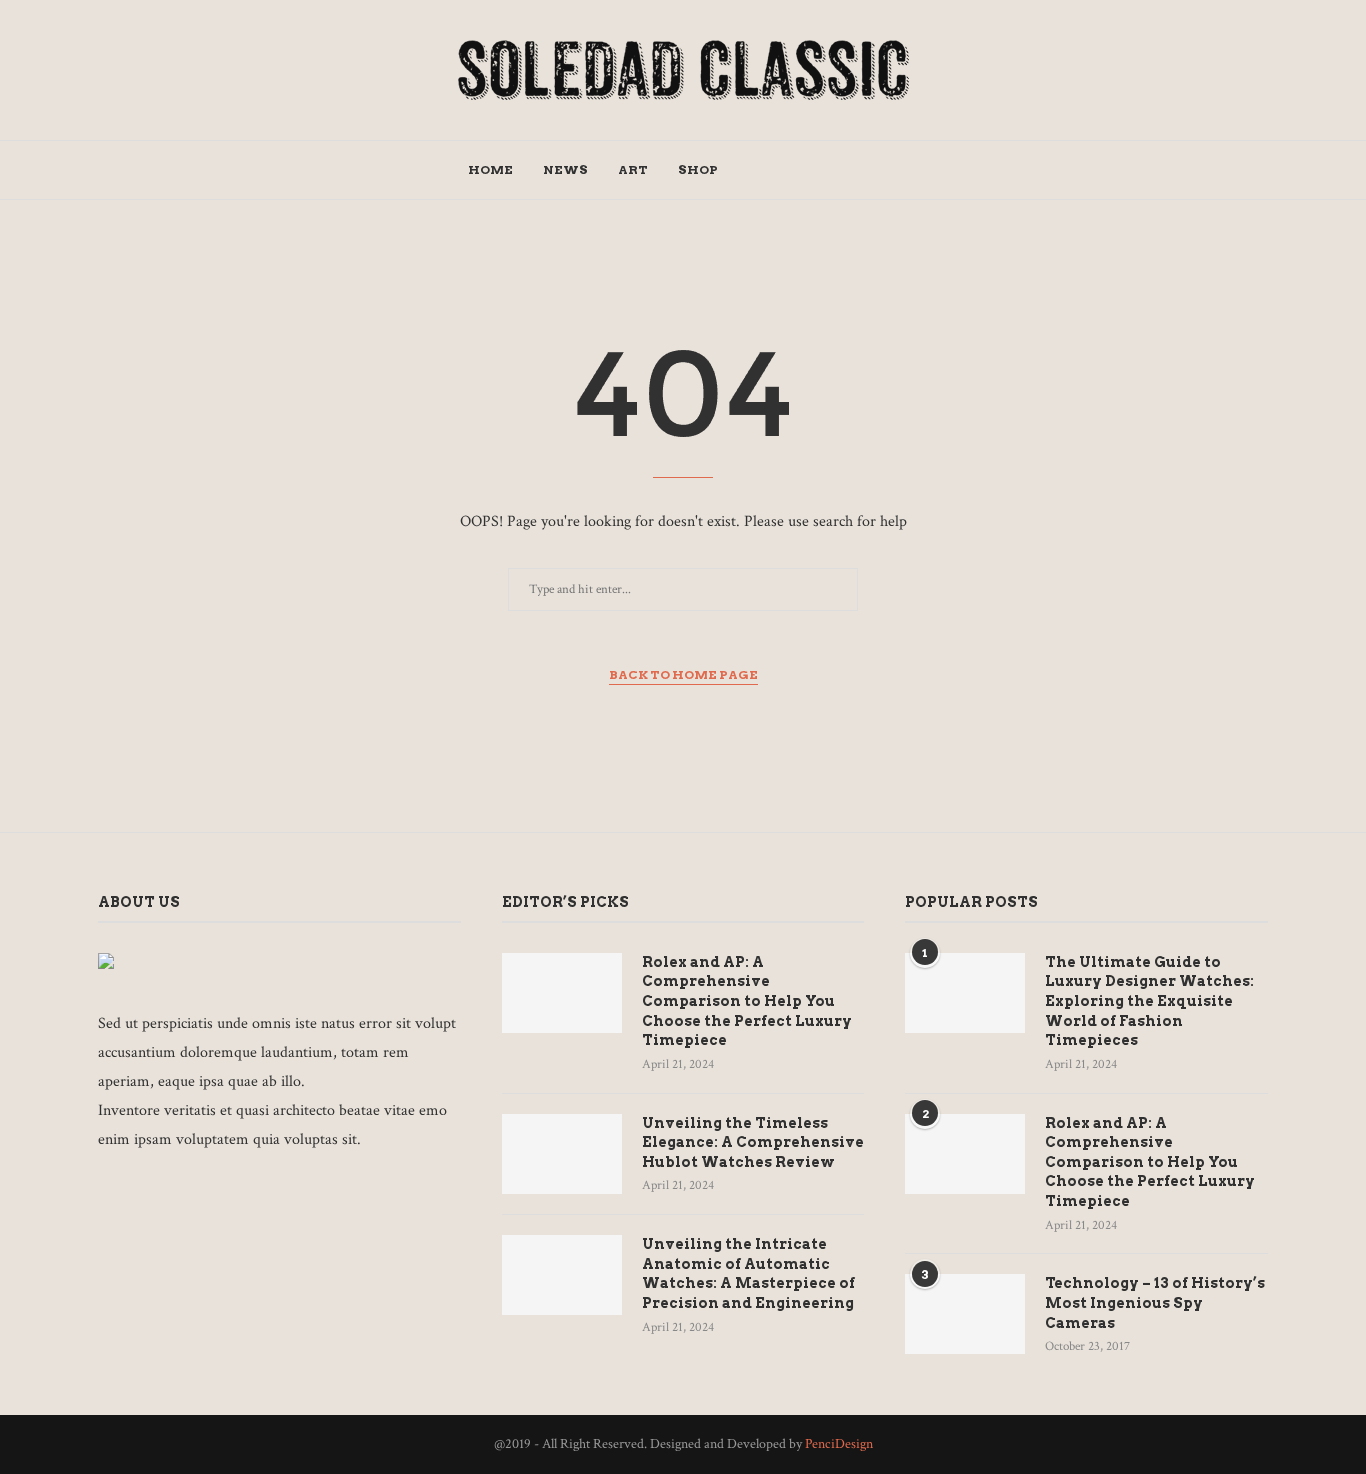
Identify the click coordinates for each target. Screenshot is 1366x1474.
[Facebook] (753, 170)
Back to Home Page (683, 674)
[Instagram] (795, 170)
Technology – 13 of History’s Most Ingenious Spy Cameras (1155, 1302)
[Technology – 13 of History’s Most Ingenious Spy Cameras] (965, 1314)
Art (633, 169)
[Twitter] (774, 170)
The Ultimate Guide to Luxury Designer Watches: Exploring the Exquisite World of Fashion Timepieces (1149, 1001)
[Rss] (284, 1194)
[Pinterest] (816, 170)
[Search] (889, 170)
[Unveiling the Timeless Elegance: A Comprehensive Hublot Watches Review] (562, 1154)
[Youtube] (858, 170)
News (565, 169)
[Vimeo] (257, 1194)
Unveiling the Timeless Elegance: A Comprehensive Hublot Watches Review (753, 1142)
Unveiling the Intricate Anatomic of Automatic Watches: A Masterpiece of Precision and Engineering (748, 1273)
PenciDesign (839, 1444)
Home (490, 169)
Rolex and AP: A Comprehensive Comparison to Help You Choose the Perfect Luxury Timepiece (747, 1001)
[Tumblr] (837, 170)
